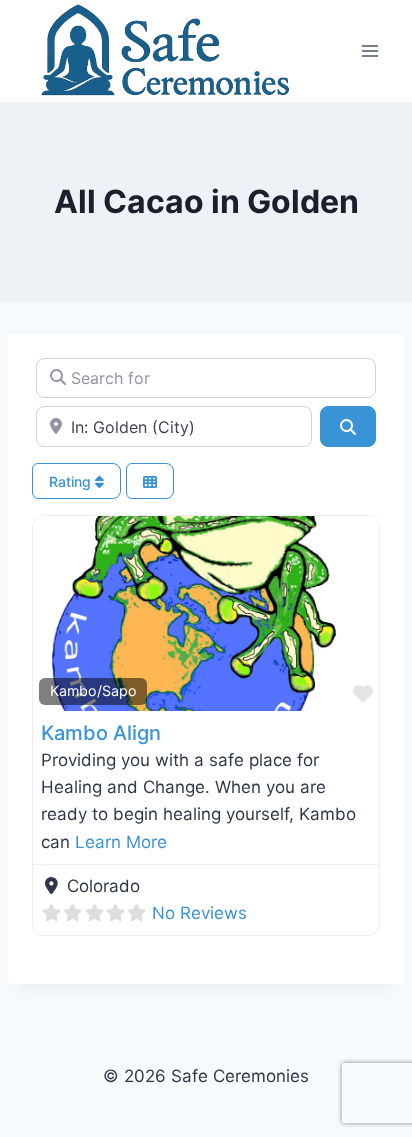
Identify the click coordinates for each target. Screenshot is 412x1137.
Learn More (121, 842)
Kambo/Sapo (93, 690)
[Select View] (150, 481)
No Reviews (199, 913)
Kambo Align (101, 733)
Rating (72, 481)
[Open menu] (369, 50)
